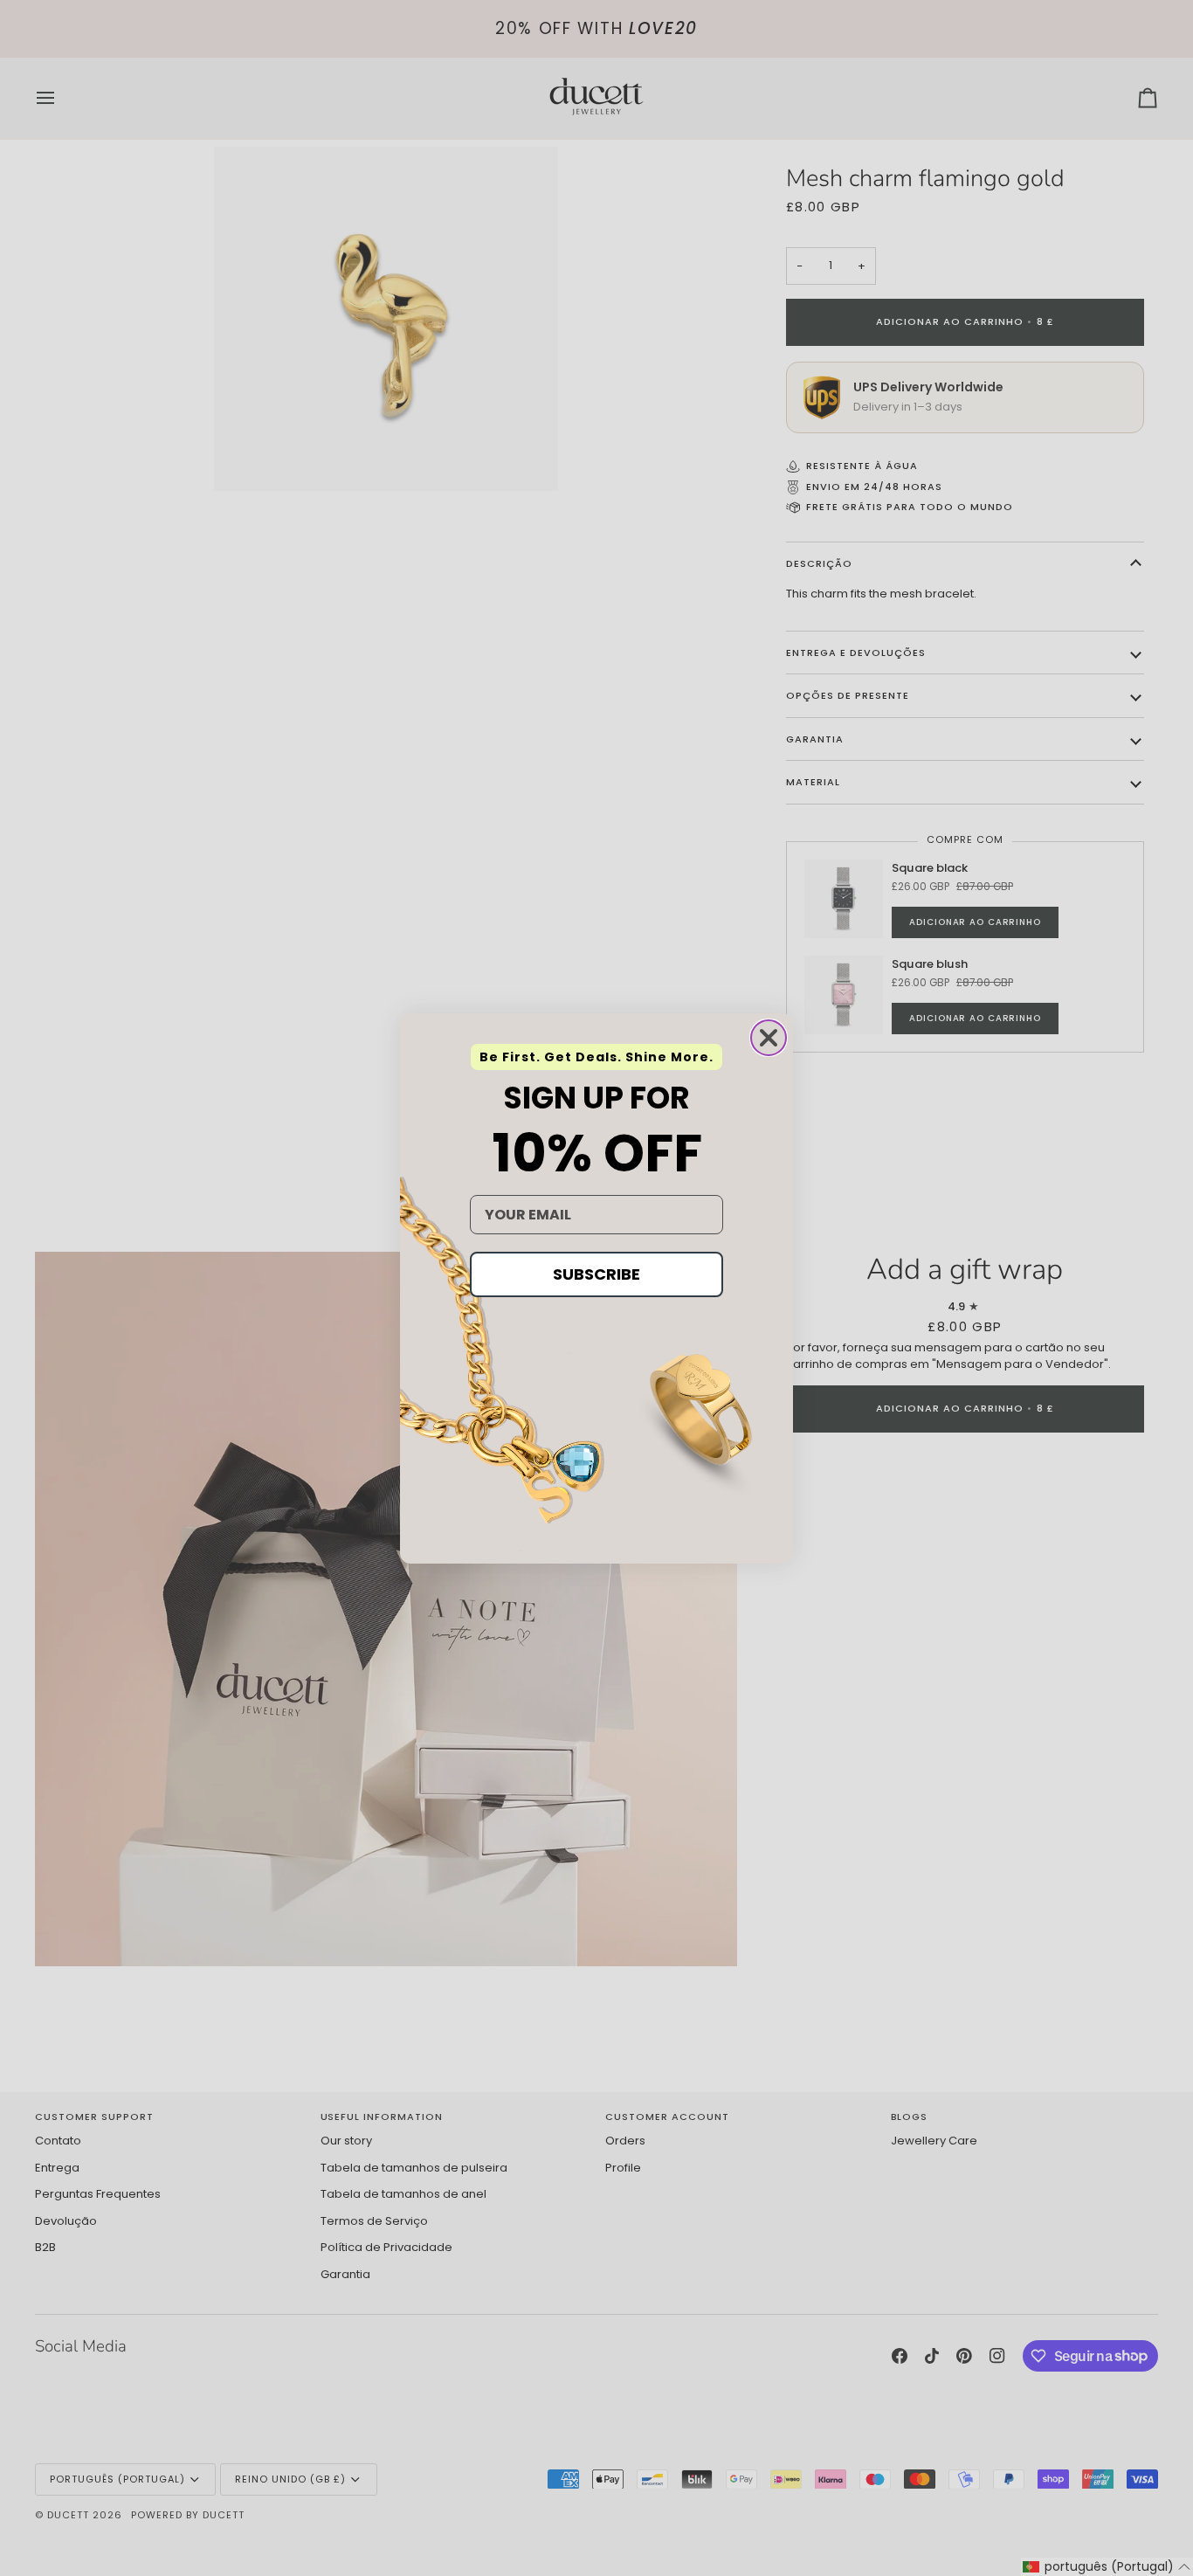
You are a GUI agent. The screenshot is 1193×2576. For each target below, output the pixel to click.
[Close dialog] (769, 1038)
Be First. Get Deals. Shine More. (596, 1057)
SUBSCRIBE (596, 1274)
